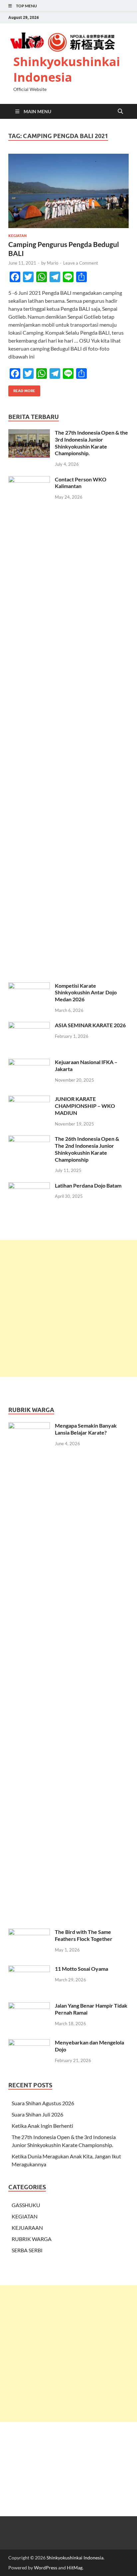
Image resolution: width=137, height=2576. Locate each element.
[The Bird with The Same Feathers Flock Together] (29, 1932)
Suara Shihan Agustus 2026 (43, 2103)
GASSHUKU (26, 2205)
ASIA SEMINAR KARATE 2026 (90, 1025)
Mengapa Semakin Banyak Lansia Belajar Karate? (86, 1429)
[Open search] (120, 112)
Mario (53, 263)
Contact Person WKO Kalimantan (81, 483)
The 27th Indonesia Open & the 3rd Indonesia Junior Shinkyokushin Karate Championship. (91, 443)
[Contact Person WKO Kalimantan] (29, 480)
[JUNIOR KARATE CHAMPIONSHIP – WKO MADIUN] (29, 1099)
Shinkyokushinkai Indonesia (67, 69)
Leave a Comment (81, 263)
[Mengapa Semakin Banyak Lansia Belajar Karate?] (29, 1426)
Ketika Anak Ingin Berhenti (42, 2126)
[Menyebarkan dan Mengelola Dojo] (29, 2043)
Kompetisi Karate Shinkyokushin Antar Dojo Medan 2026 (86, 993)
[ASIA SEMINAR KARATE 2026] (29, 1026)
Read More (22, 389)
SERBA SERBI (27, 2250)
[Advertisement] (68, 1308)
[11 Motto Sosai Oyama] (29, 1969)
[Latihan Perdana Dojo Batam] (29, 1186)
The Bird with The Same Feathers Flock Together (84, 1935)
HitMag (75, 2568)
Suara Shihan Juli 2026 (37, 2114)
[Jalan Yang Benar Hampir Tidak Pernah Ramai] (29, 2006)
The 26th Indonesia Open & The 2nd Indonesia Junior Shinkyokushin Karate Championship (87, 1149)
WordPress (46, 2568)
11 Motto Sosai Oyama (81, 1969)
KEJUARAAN (27, 2228)
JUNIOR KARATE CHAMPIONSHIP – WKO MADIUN (85, 1106)
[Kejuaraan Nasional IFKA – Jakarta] (29, 1063)
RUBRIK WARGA (32, 2239)
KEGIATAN (17, 236)
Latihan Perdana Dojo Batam (88, 1185)
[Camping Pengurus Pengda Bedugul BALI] (68, 191)
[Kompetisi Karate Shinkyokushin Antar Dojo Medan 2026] (29, 986)
